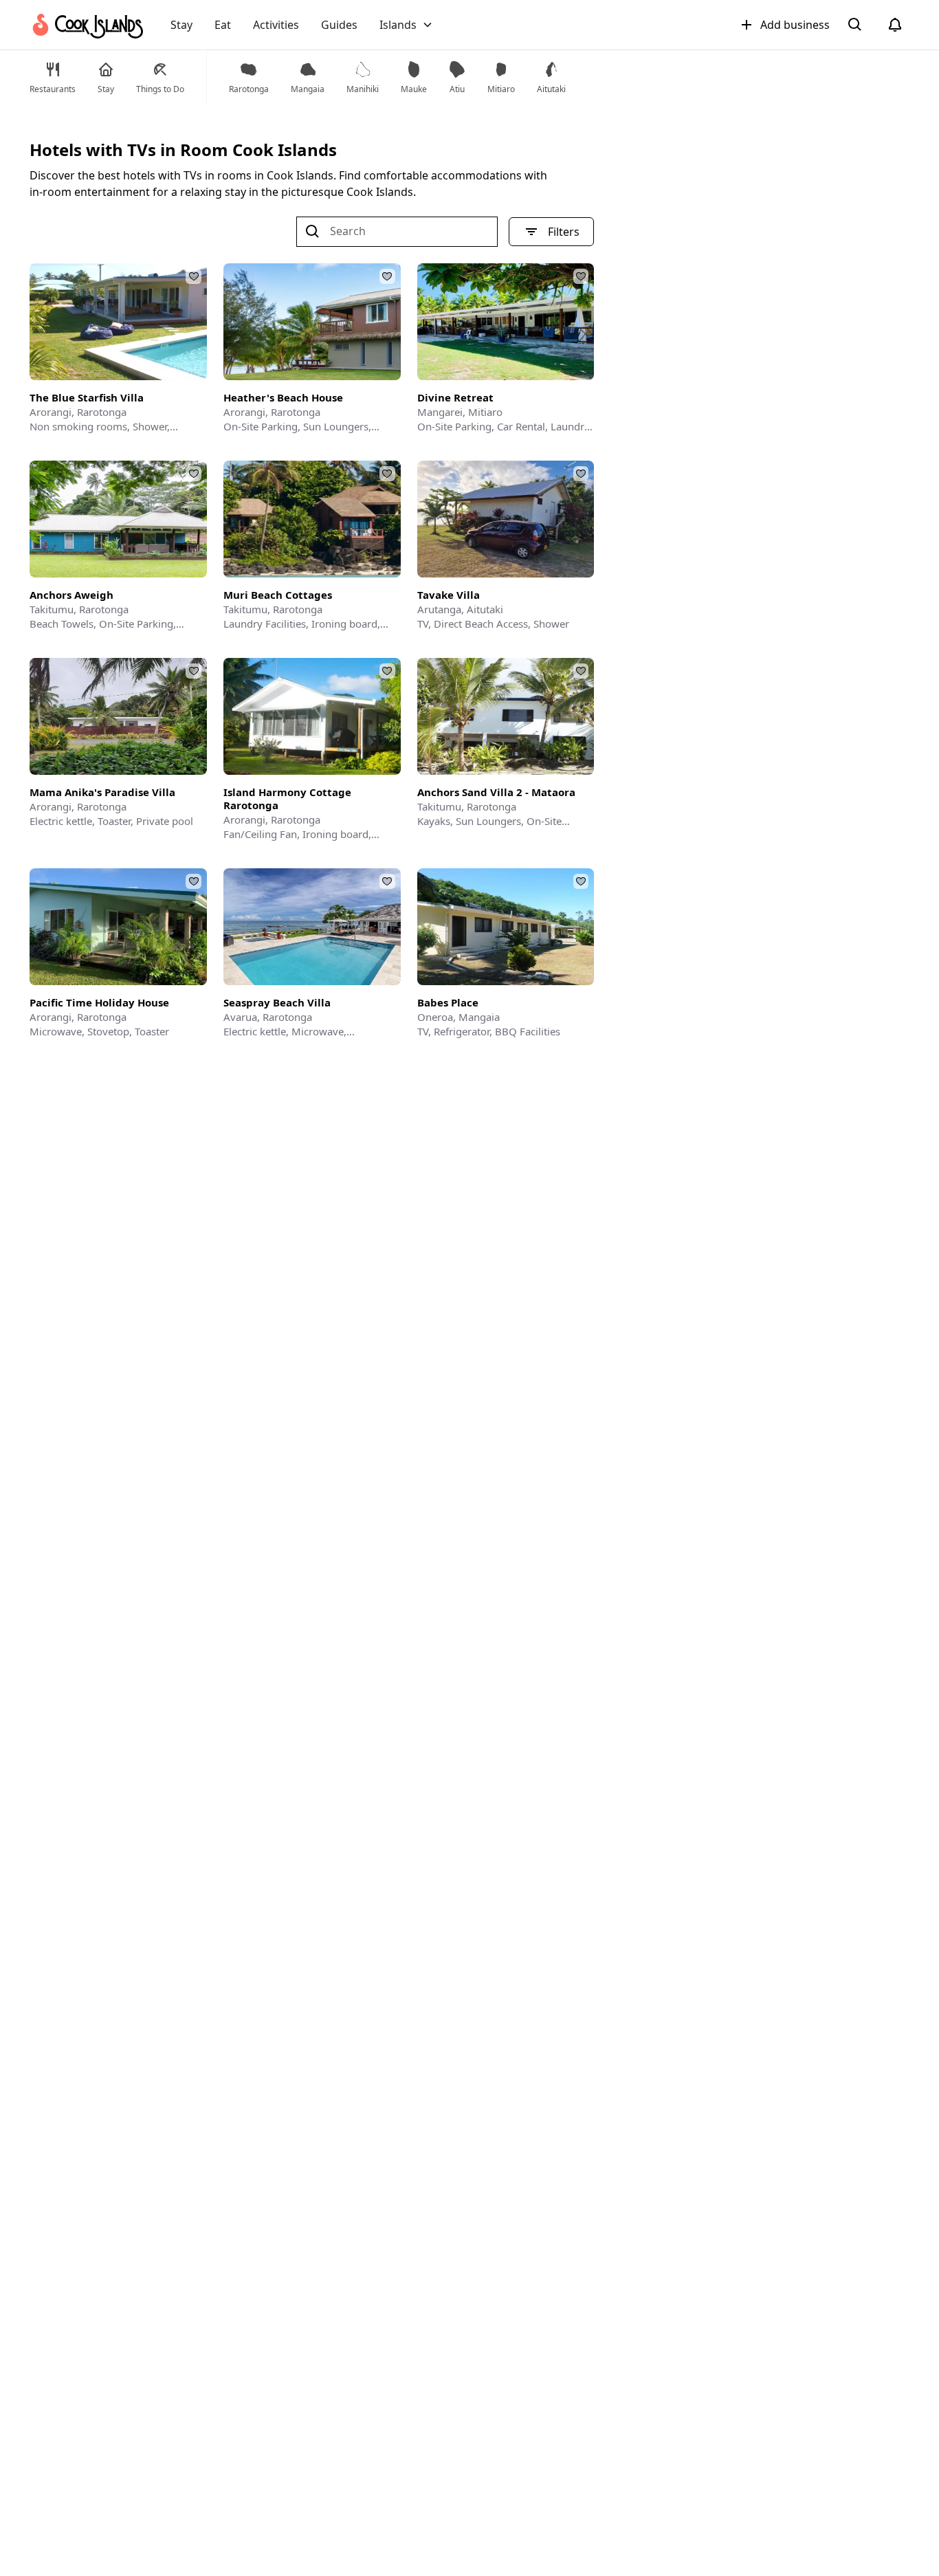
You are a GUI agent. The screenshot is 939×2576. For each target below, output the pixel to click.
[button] (406, 25)
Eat (223, 25)
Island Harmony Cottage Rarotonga (287, 799)
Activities (276, 25)
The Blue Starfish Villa (87, 398)
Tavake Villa (449, 595)
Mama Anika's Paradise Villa (102, 792)
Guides (339, 25)
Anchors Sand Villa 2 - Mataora (496, 792)
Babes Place (448, 1003)
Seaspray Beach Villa (277, 1003)
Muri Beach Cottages (278, 595)
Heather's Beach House (283, 398)
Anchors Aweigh (71, 595)
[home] (86, 25)
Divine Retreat (455, 398)
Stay (181, 25)
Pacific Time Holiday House (99, 1003)
